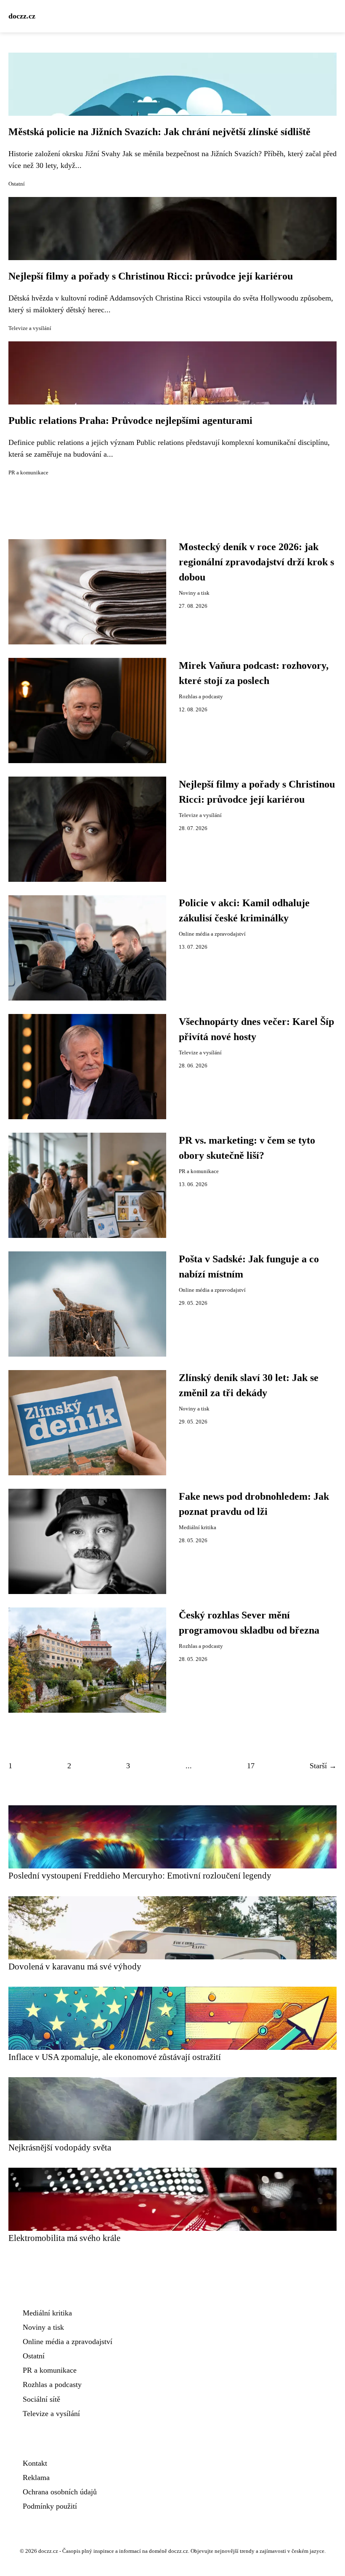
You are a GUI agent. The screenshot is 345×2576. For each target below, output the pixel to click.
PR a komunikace (28, 473)
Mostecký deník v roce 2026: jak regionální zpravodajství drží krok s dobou (256, 562)
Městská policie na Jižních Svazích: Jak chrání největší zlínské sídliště (159, 132)
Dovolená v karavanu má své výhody (75, 1966)
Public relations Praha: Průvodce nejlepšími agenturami (130, 420)
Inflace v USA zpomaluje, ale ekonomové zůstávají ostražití (115, 2057)
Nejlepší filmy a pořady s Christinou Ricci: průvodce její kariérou (151, 276)
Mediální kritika (198, 1528)
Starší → (323, 1766)
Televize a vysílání (30, 328)
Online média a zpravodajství (212, 934)
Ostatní (17, 184)
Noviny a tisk (194, 593)
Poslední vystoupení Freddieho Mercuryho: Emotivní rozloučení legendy (140, 1875)
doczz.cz (22, 16)
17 (251, 1766)
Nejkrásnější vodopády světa (60, 2147)
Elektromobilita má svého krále (64, 2238)
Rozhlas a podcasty (201, 697)
